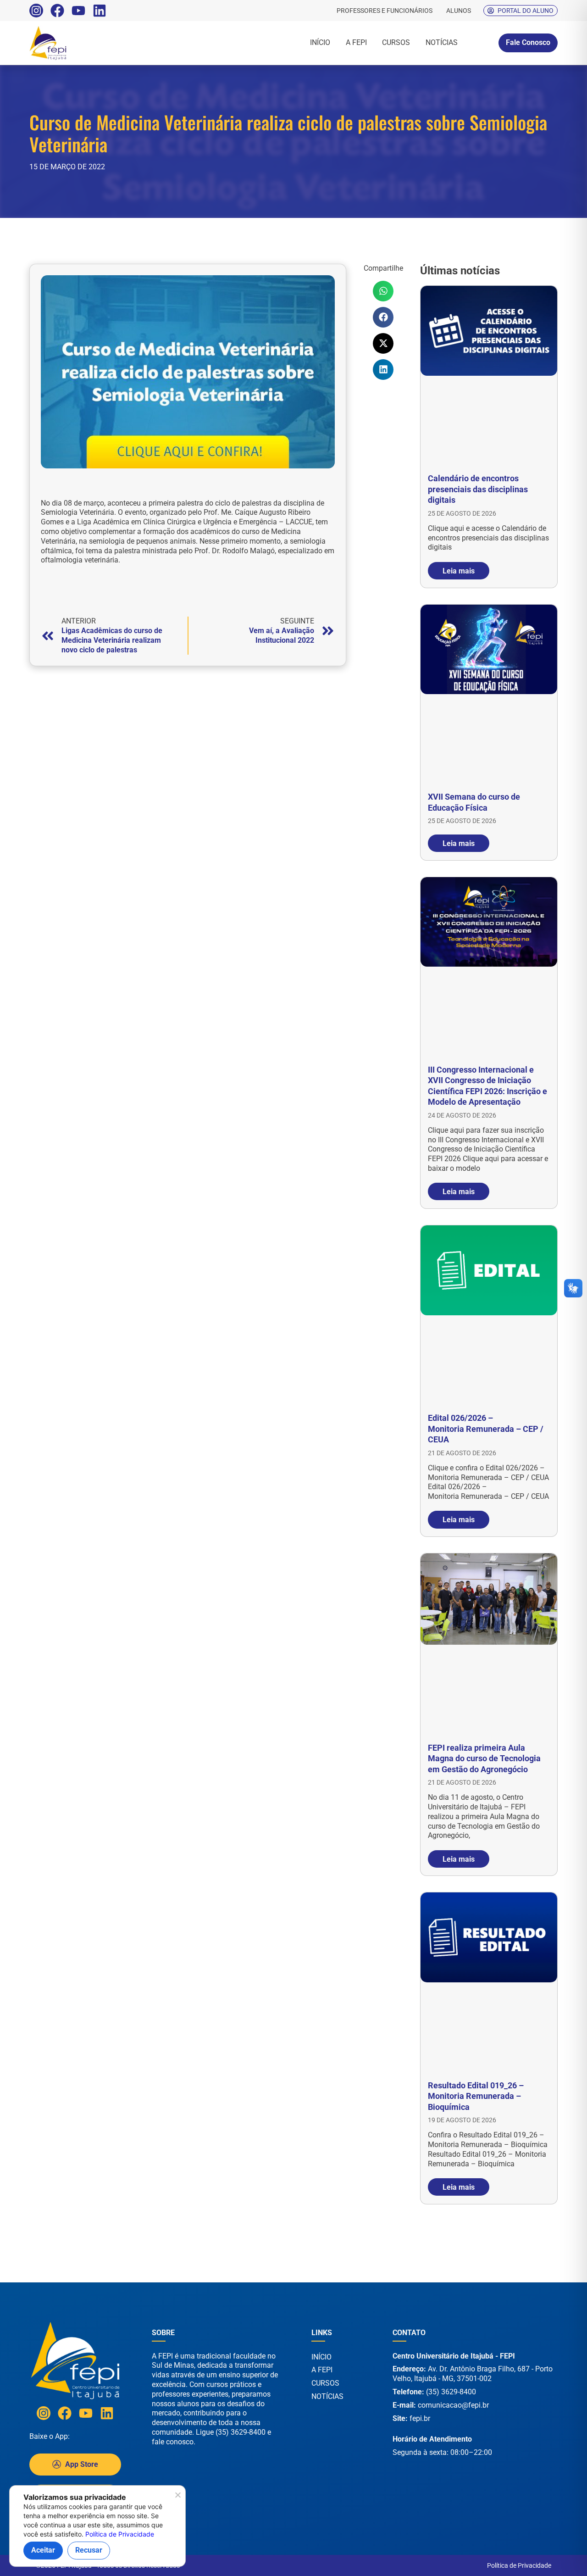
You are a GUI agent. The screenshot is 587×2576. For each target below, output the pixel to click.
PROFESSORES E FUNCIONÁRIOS (385, 11)
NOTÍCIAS (442, 42)
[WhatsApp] (550, 2557)
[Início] (69, 43)
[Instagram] (36, 11)
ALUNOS (459, 11)
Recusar (89, 2550)
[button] (383, 291)
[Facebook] (57, 11)
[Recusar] (177, 2498)
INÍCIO (320, 42)
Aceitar (43, 2550)
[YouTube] (78, 11)
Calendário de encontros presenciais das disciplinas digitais (478, 489)
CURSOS (396, 42)
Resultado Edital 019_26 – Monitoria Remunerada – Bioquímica (476, 2096)
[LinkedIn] (100, 11)
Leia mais (459, 570)
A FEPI (356, 42)
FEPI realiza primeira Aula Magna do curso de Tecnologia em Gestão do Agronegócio (484, 1758)
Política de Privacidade (519, 2565)
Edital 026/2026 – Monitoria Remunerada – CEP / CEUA (486, 1429)
